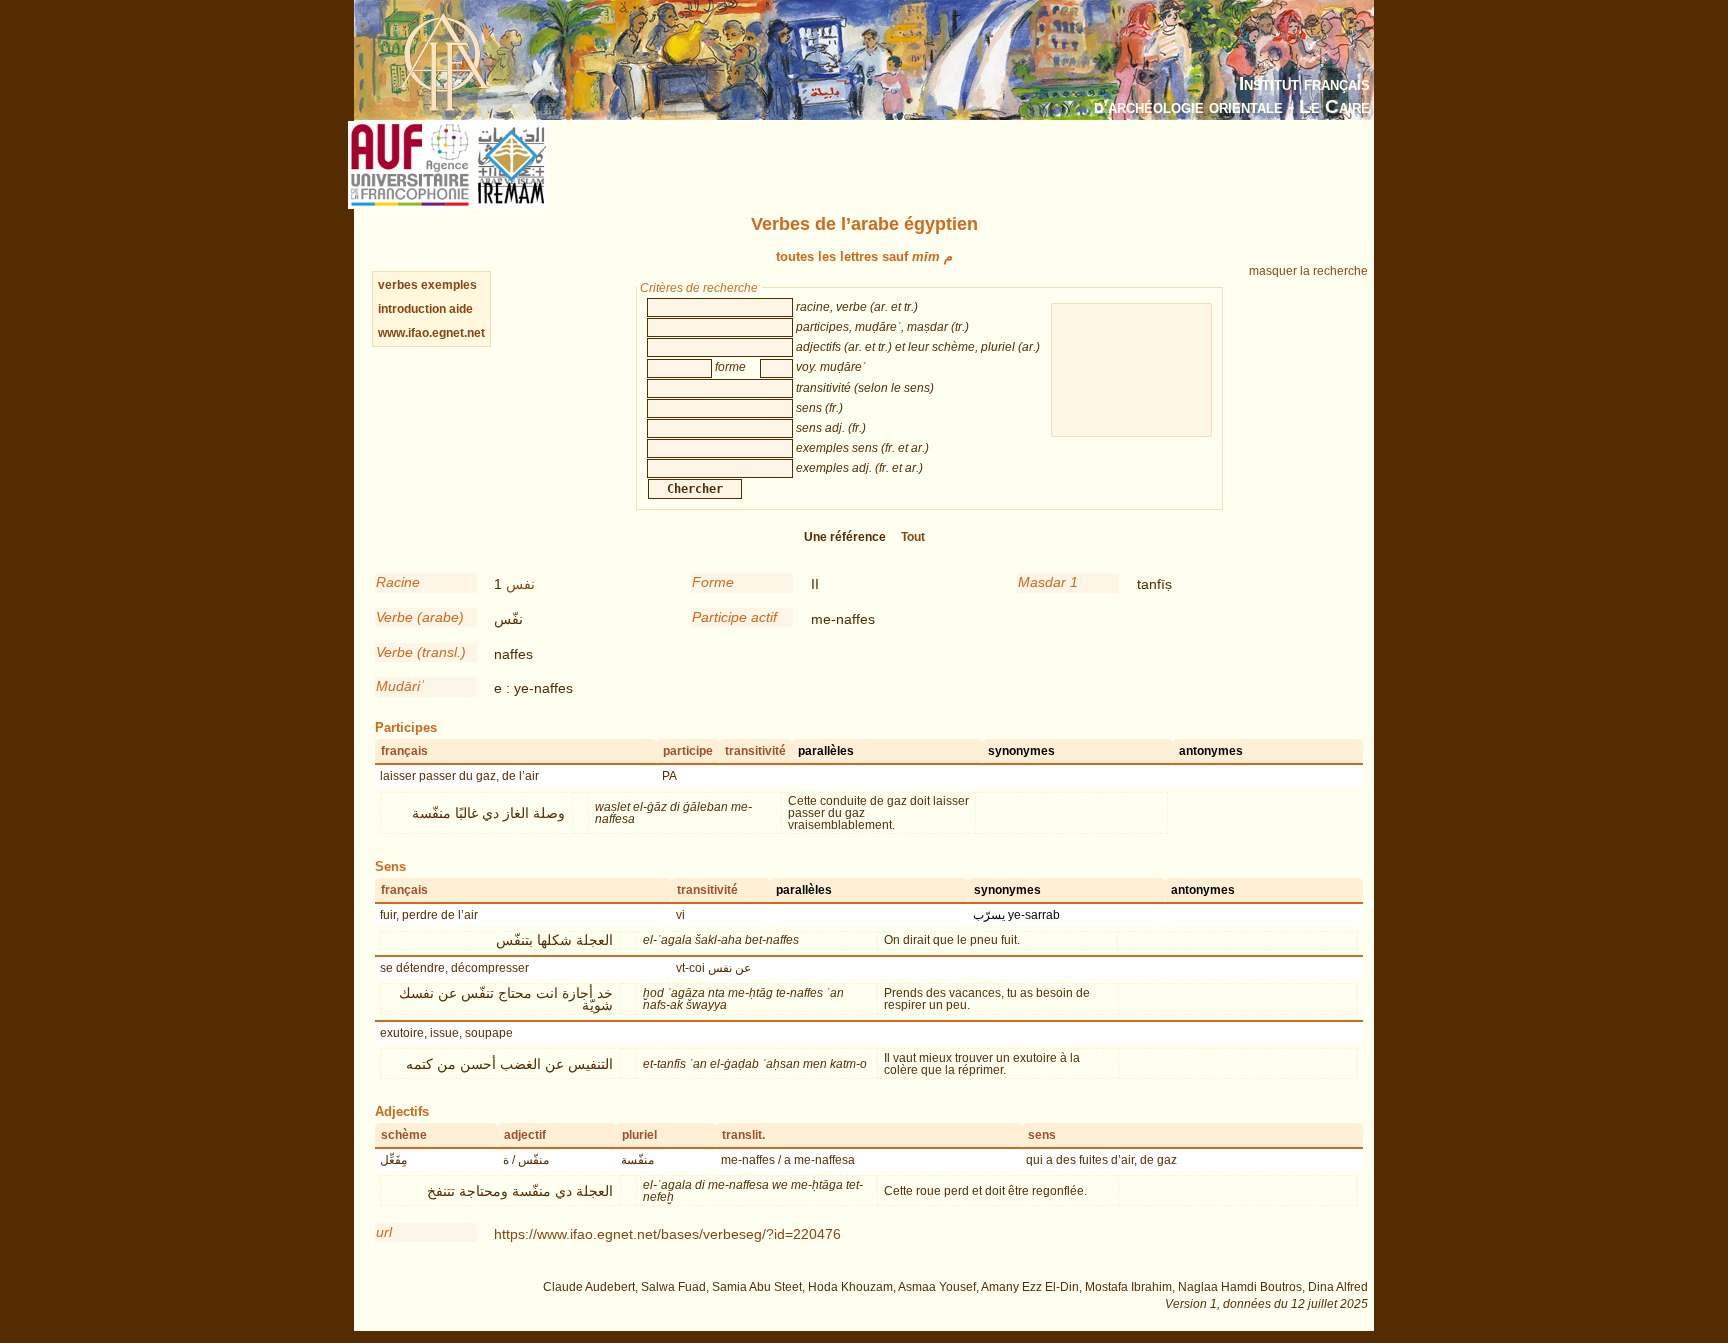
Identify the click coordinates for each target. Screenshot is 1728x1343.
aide (461, 309)
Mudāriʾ (400, 686)
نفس (520, 584)
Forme (713, 582)
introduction (413, 309)
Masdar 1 (1048, 582)
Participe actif (734, 617)
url (384, 1232)
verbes (398, 285)
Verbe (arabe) (420, 617)
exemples (449, 285)
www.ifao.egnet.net (431, 333)
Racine (398, 582)
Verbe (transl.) (421, 652)
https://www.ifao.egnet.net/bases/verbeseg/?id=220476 (667, 1234)
